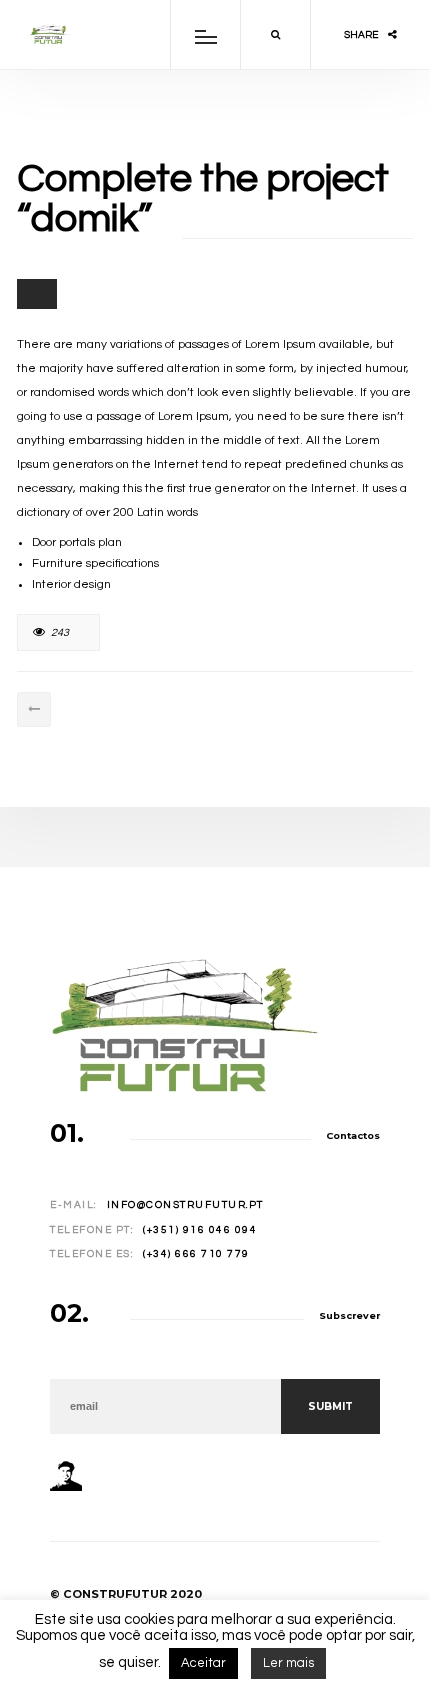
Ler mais (288, 1663)
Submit (330, 1406)
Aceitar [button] (203, 1663)
